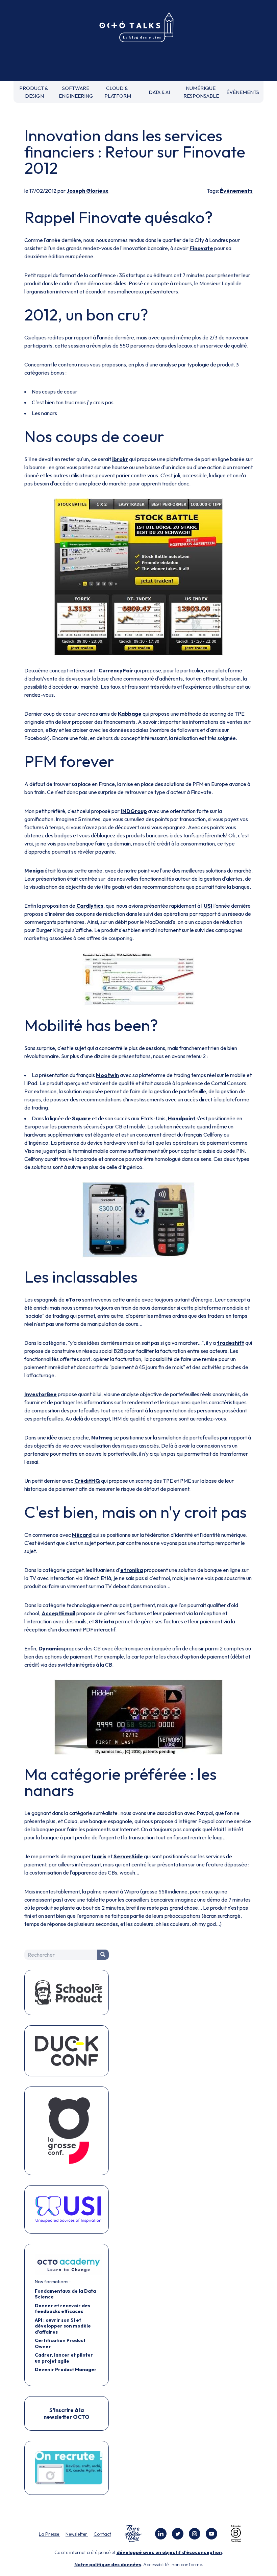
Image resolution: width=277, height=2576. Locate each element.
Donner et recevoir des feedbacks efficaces (62, 2309)
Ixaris (99, 1856)
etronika (132, 1570)
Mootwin (107, 1075)
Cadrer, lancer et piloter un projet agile (64, 2358)
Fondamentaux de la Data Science (65, 2294)
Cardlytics (90, 906)
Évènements (236, 191)
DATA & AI (159, 92)
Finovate (201, 248)
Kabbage (130, 714)
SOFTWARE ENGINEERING (76, 92)
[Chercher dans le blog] (103, 1955)
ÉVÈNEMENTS (243, 92)
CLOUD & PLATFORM (118, 92)
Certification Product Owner (60, 2343)
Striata (105, 1621)
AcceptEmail (58, 1613)
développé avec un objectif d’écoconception (169, 2552)
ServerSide (128, 1856)
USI (208, 906)
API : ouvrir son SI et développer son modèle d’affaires (63, 2326)
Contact (102, 2534)
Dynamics (51, 1648)
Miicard (82, 1535)
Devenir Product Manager (66, 2369)
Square (81, 1118)
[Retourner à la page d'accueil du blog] (138, 28)
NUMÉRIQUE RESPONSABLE (201, 92)
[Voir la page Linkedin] (161, 2534)
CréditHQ (87, 1481)
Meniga (34, 870)
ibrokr (120, 459)
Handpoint (182, 1118)
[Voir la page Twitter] (178, 2534)
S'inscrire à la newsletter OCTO (67, 2413)
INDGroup (134, 811)
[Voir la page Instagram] (195, 2534)
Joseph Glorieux (87, 191)
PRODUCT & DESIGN (34, 92)
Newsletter (77, 2534)
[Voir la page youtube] (211, 2534)
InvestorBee (41, 1394)
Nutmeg (102, 1437)
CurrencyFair (116, 670)
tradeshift (231, 1343)
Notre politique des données (108, 2565)
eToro (73, 1299)
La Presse (49, 2534)
